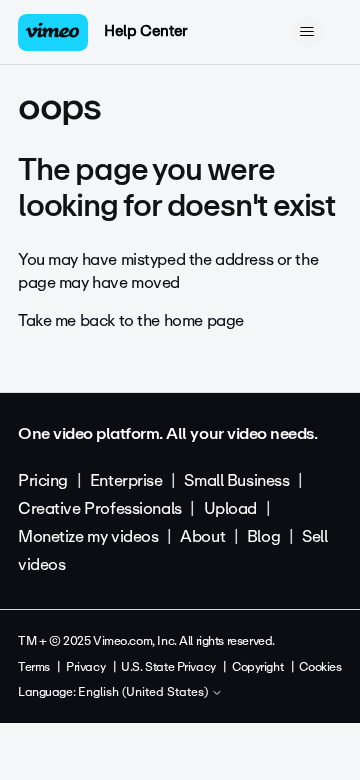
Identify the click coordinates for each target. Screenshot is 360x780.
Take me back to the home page (131, 320)
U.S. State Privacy (168, 667)
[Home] (53, 32)
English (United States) (144, 693)
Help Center (145, 31)
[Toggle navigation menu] (306, 32)
